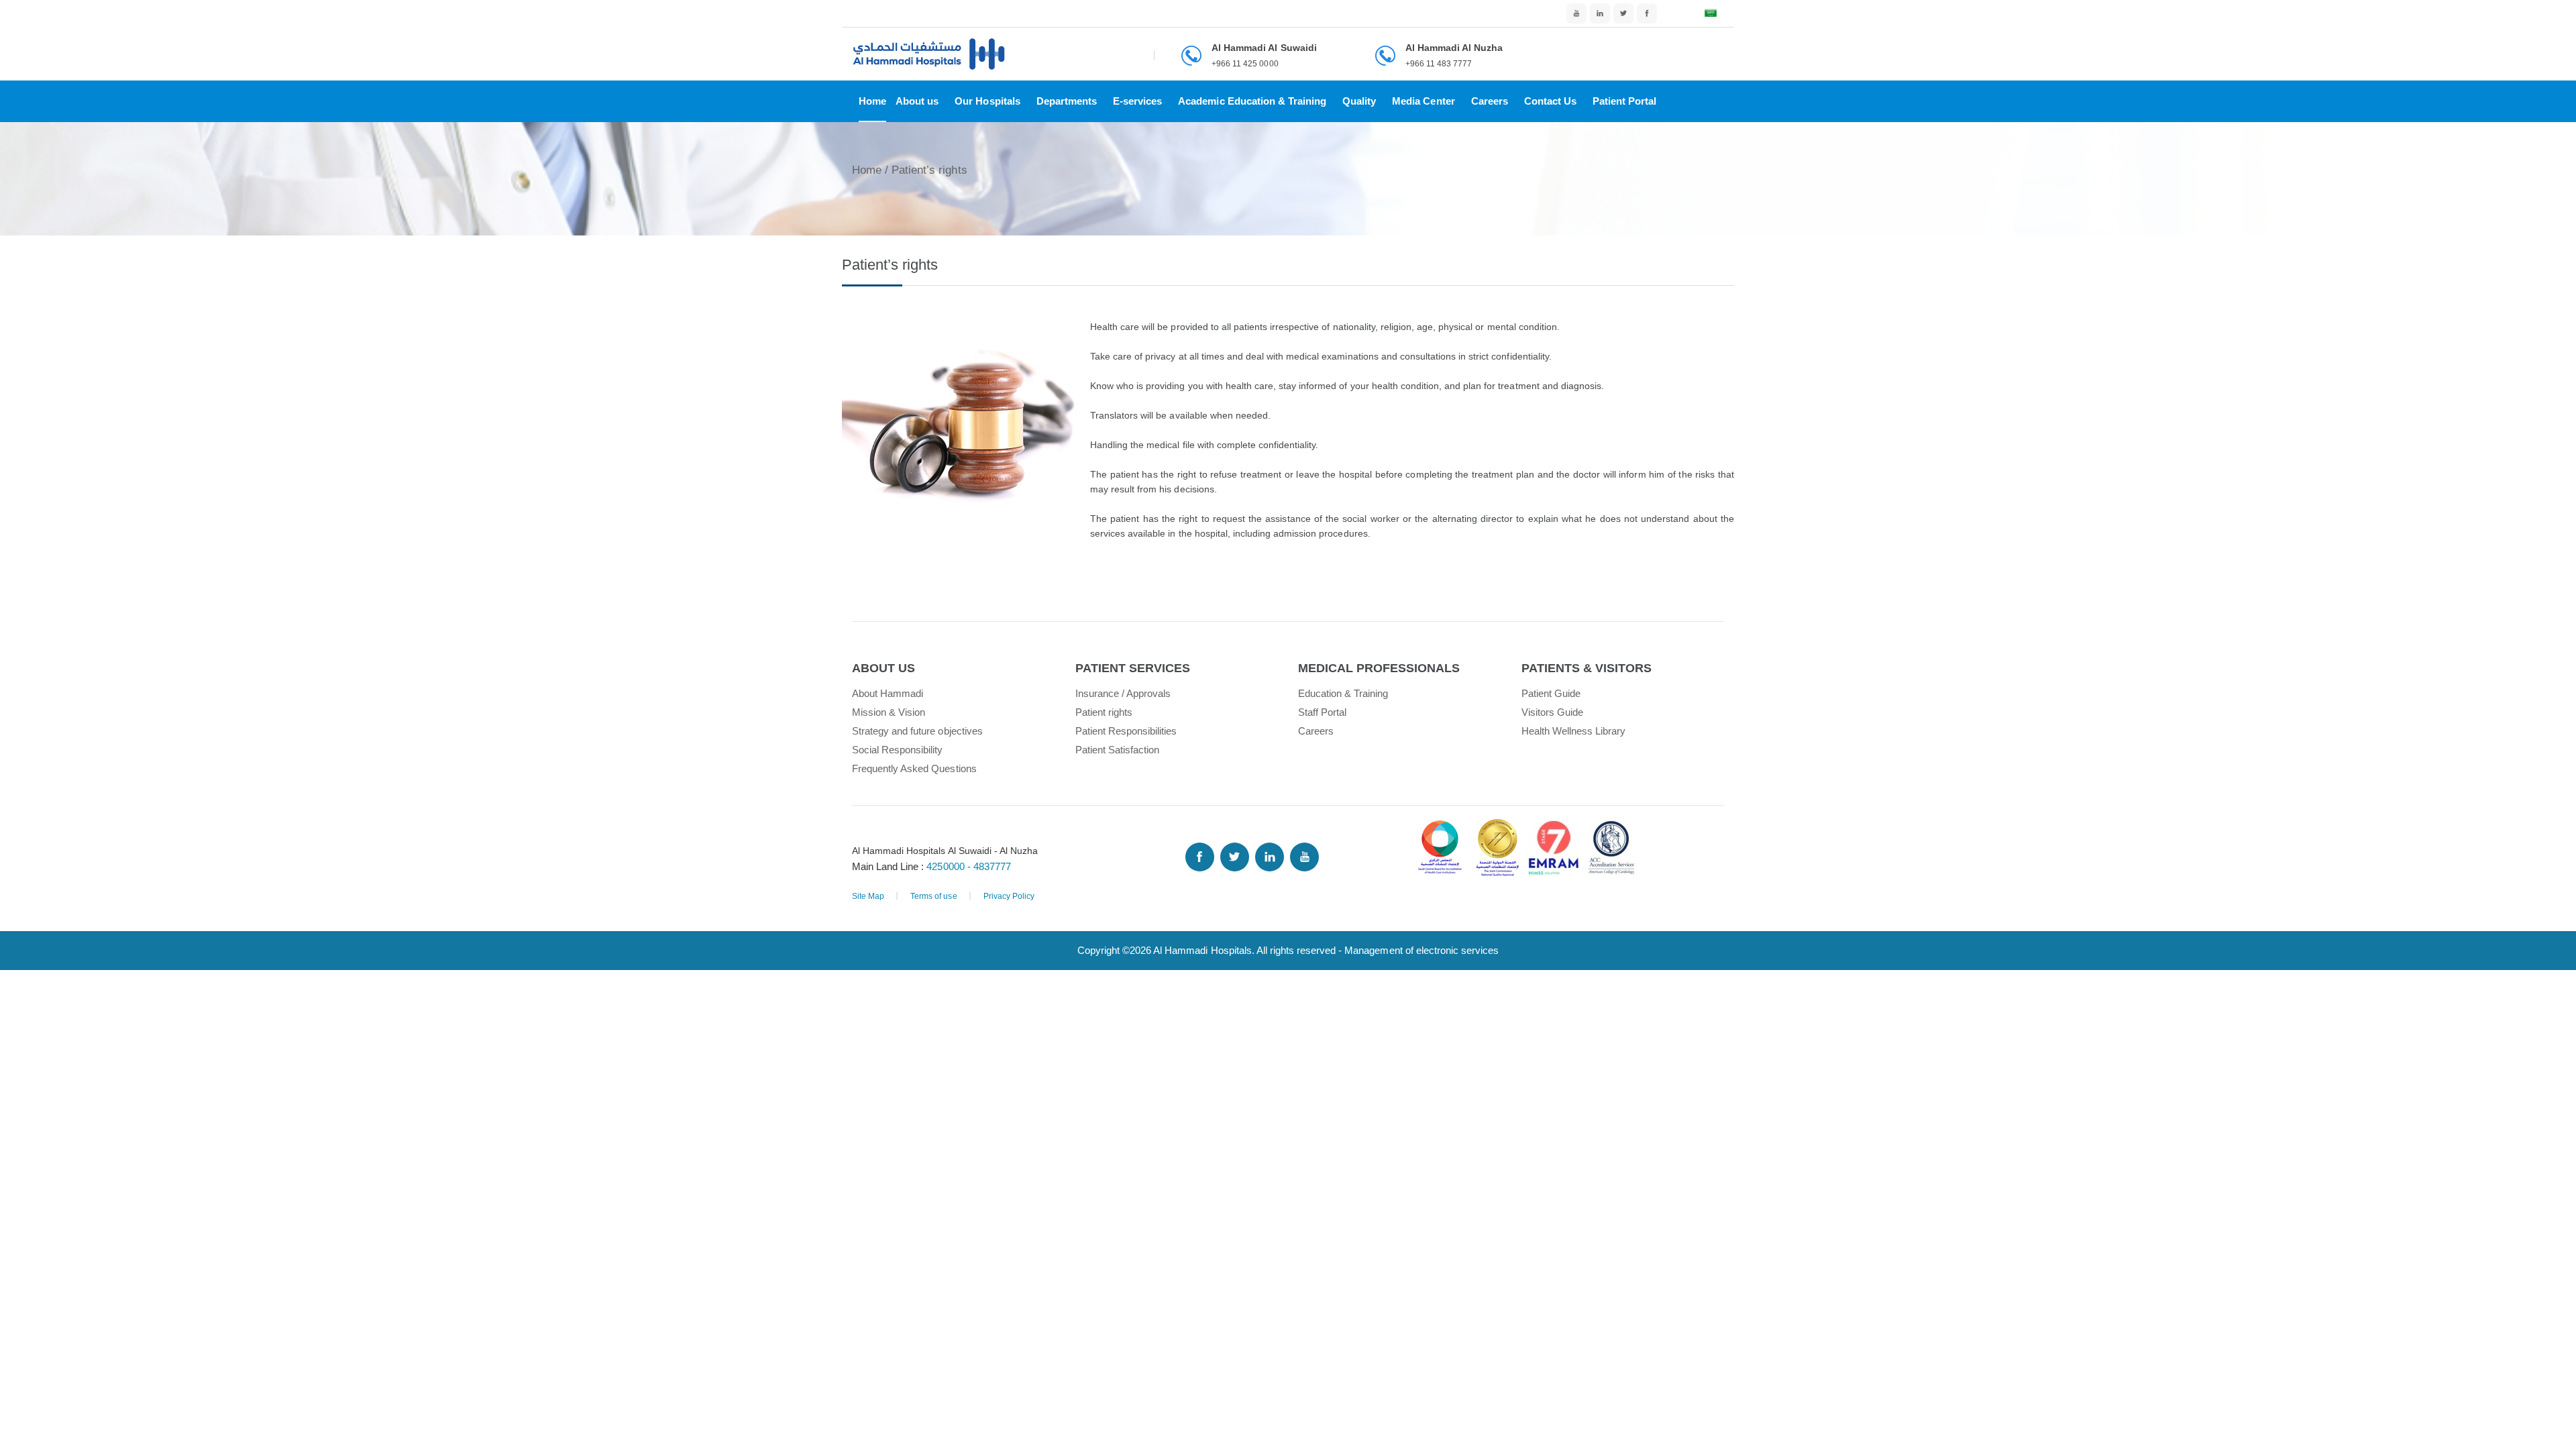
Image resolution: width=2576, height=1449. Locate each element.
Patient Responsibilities (1126, 731)
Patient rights (1104, 712)
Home (872, 101)
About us (917, 101)
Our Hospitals (987, 101)
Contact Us (1550, 101)
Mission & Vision (889, 712)
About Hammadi (888, 693)
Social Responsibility (898, 750)
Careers (1490, 101)
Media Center (1423, 101)
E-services (1137, 101)
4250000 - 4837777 (968, 866)
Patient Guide (1551, 693)
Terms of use (933, 896)
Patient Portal (1624, 101)
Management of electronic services (1421, 950)
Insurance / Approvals (1123, 693)
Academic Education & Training (1252, 101)
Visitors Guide (1552, 712)
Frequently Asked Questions (914, 768)
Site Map (868, 896)
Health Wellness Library (1574, 731)
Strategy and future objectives (917, 731)
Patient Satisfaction (1118, 750)
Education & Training (1343, 693)
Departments (1067, 101)
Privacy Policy (1009, 896)
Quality (1359, 101)
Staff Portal (1322, 712)
